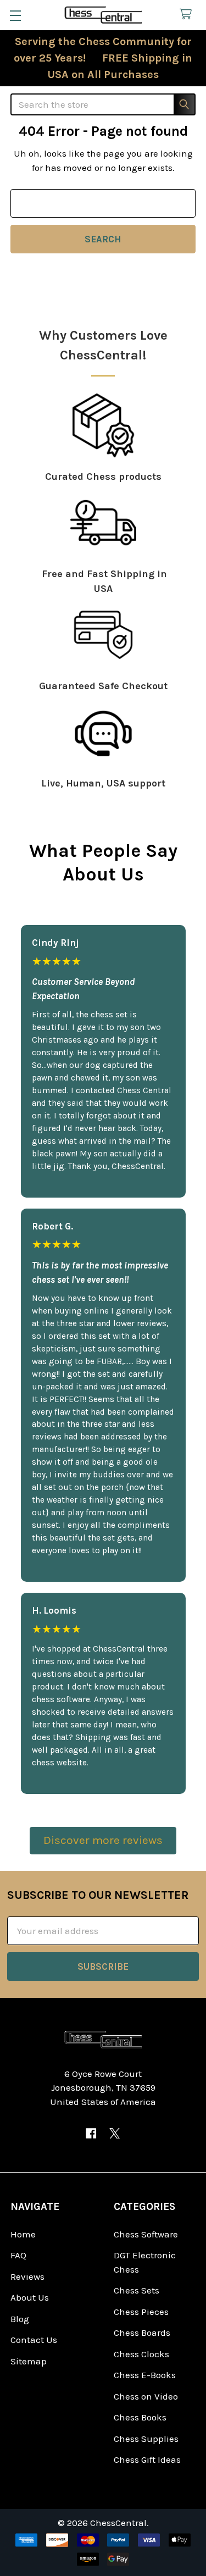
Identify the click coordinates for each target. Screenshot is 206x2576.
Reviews (27, 2276)
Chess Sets (137, 2290)
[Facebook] (91, 2133)
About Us (30, 2297)
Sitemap (29, 2361)
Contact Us (34, 2340)
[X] (115, 2133)
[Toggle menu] (15, 15)
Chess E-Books (145, 2375)
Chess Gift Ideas (147, 2459)
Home (23, 2234)
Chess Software (146, 2234)
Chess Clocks (141, 2354)
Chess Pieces (141, 2312)
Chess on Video (146, 2396)
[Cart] (188, 15)
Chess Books (140, 2417)
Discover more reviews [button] (103, 1840)
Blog (20, 2319)
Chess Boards (142, 2333)
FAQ (18, 2255)
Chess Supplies (146, 2439)
